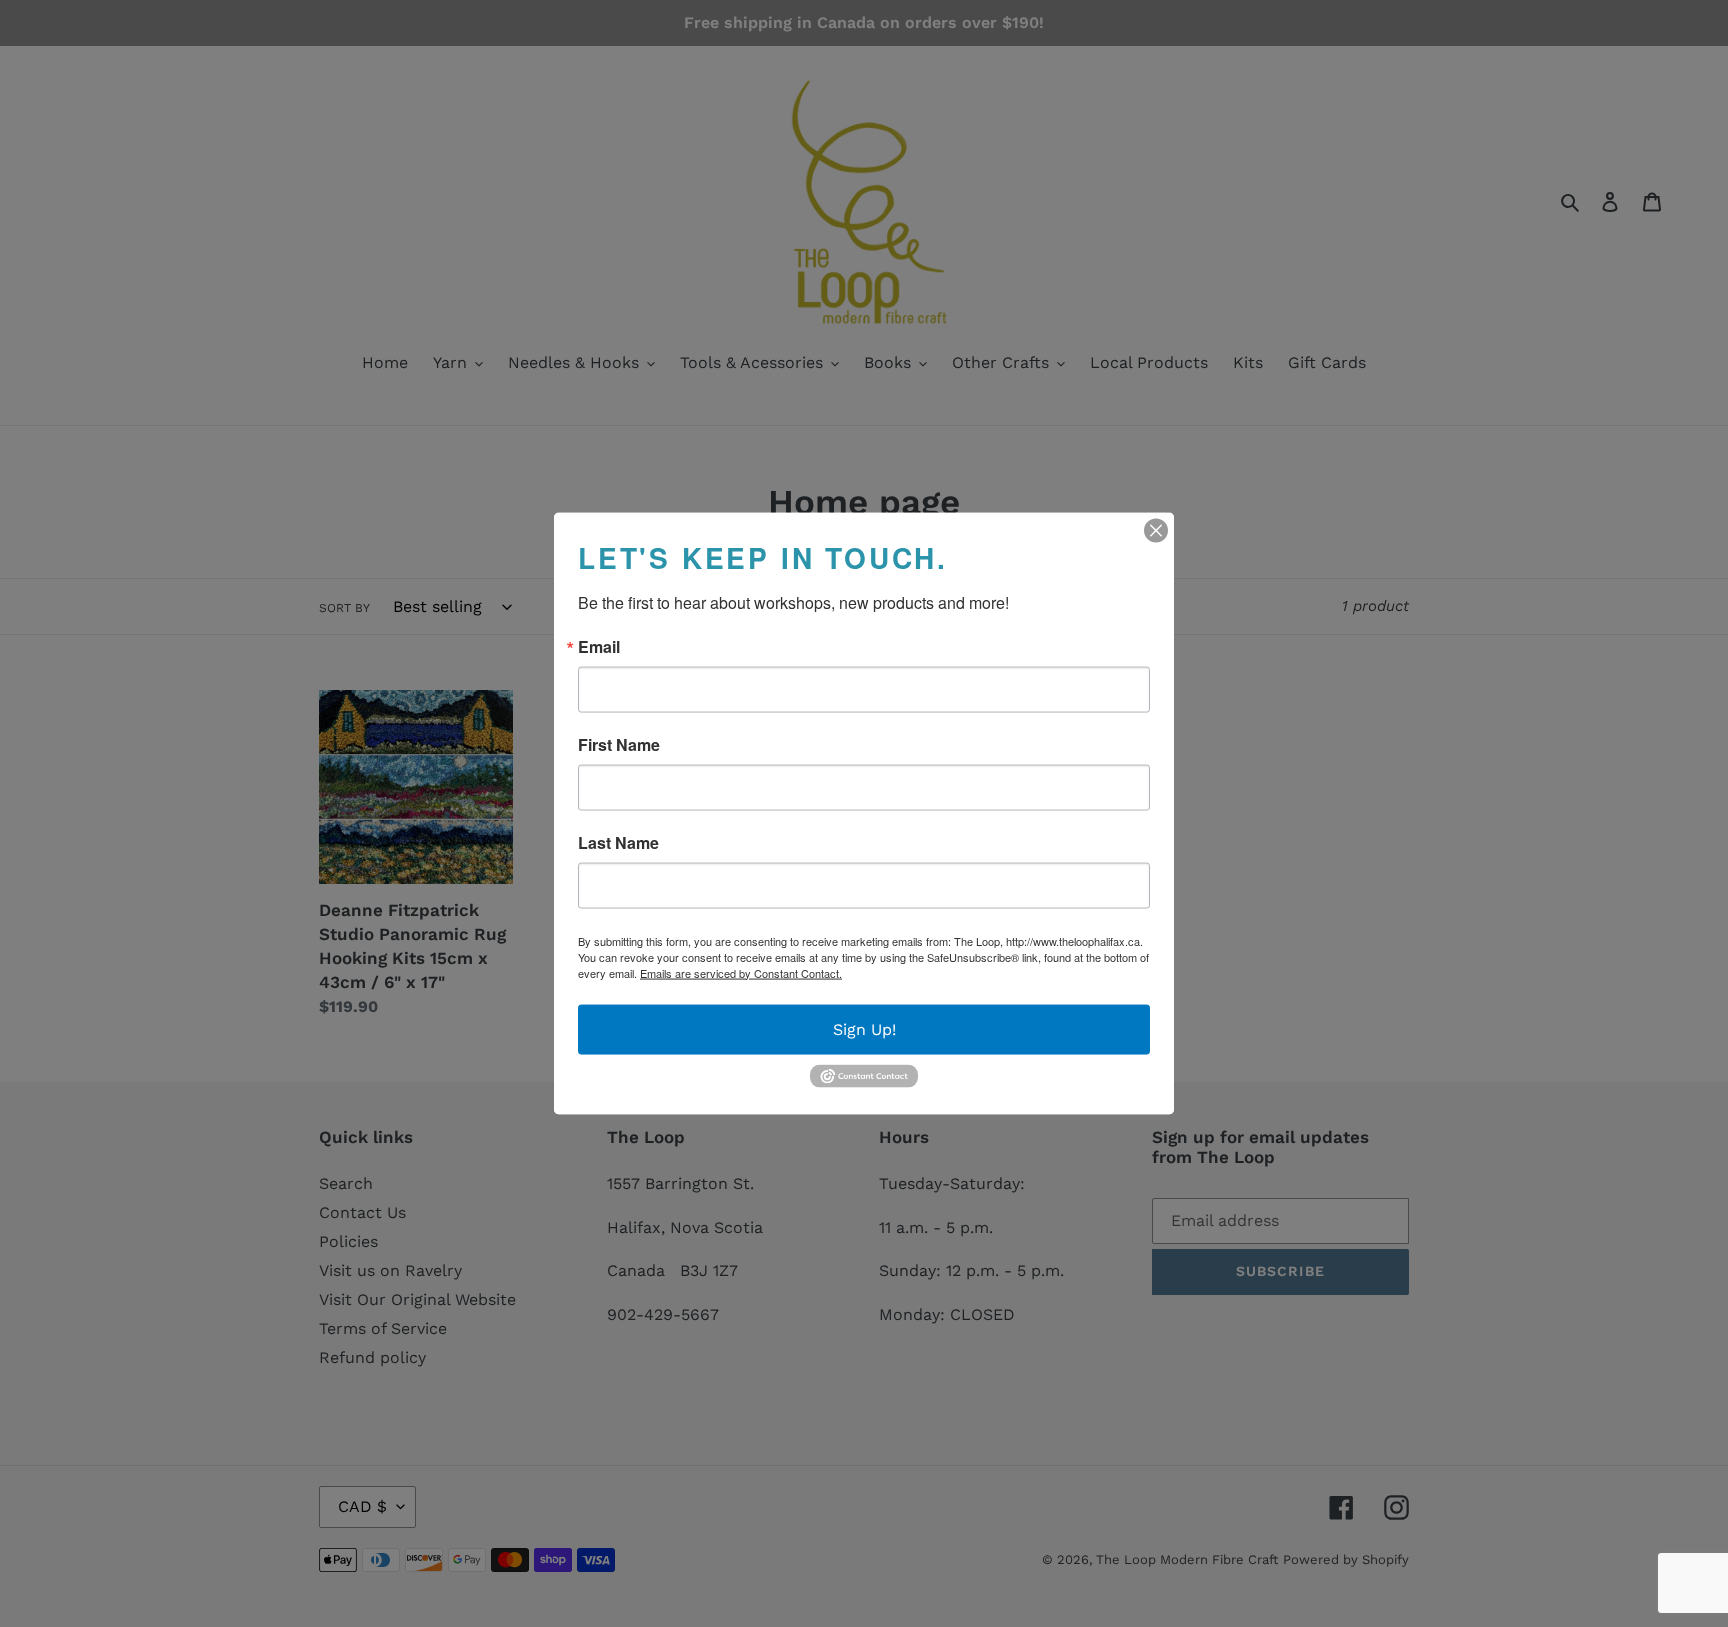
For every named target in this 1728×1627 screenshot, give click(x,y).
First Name (619, 744)
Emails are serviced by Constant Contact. (741, 972)
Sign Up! (864, 1028)
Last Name (618, 842)
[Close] (1156, 530)
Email (599, 646)
